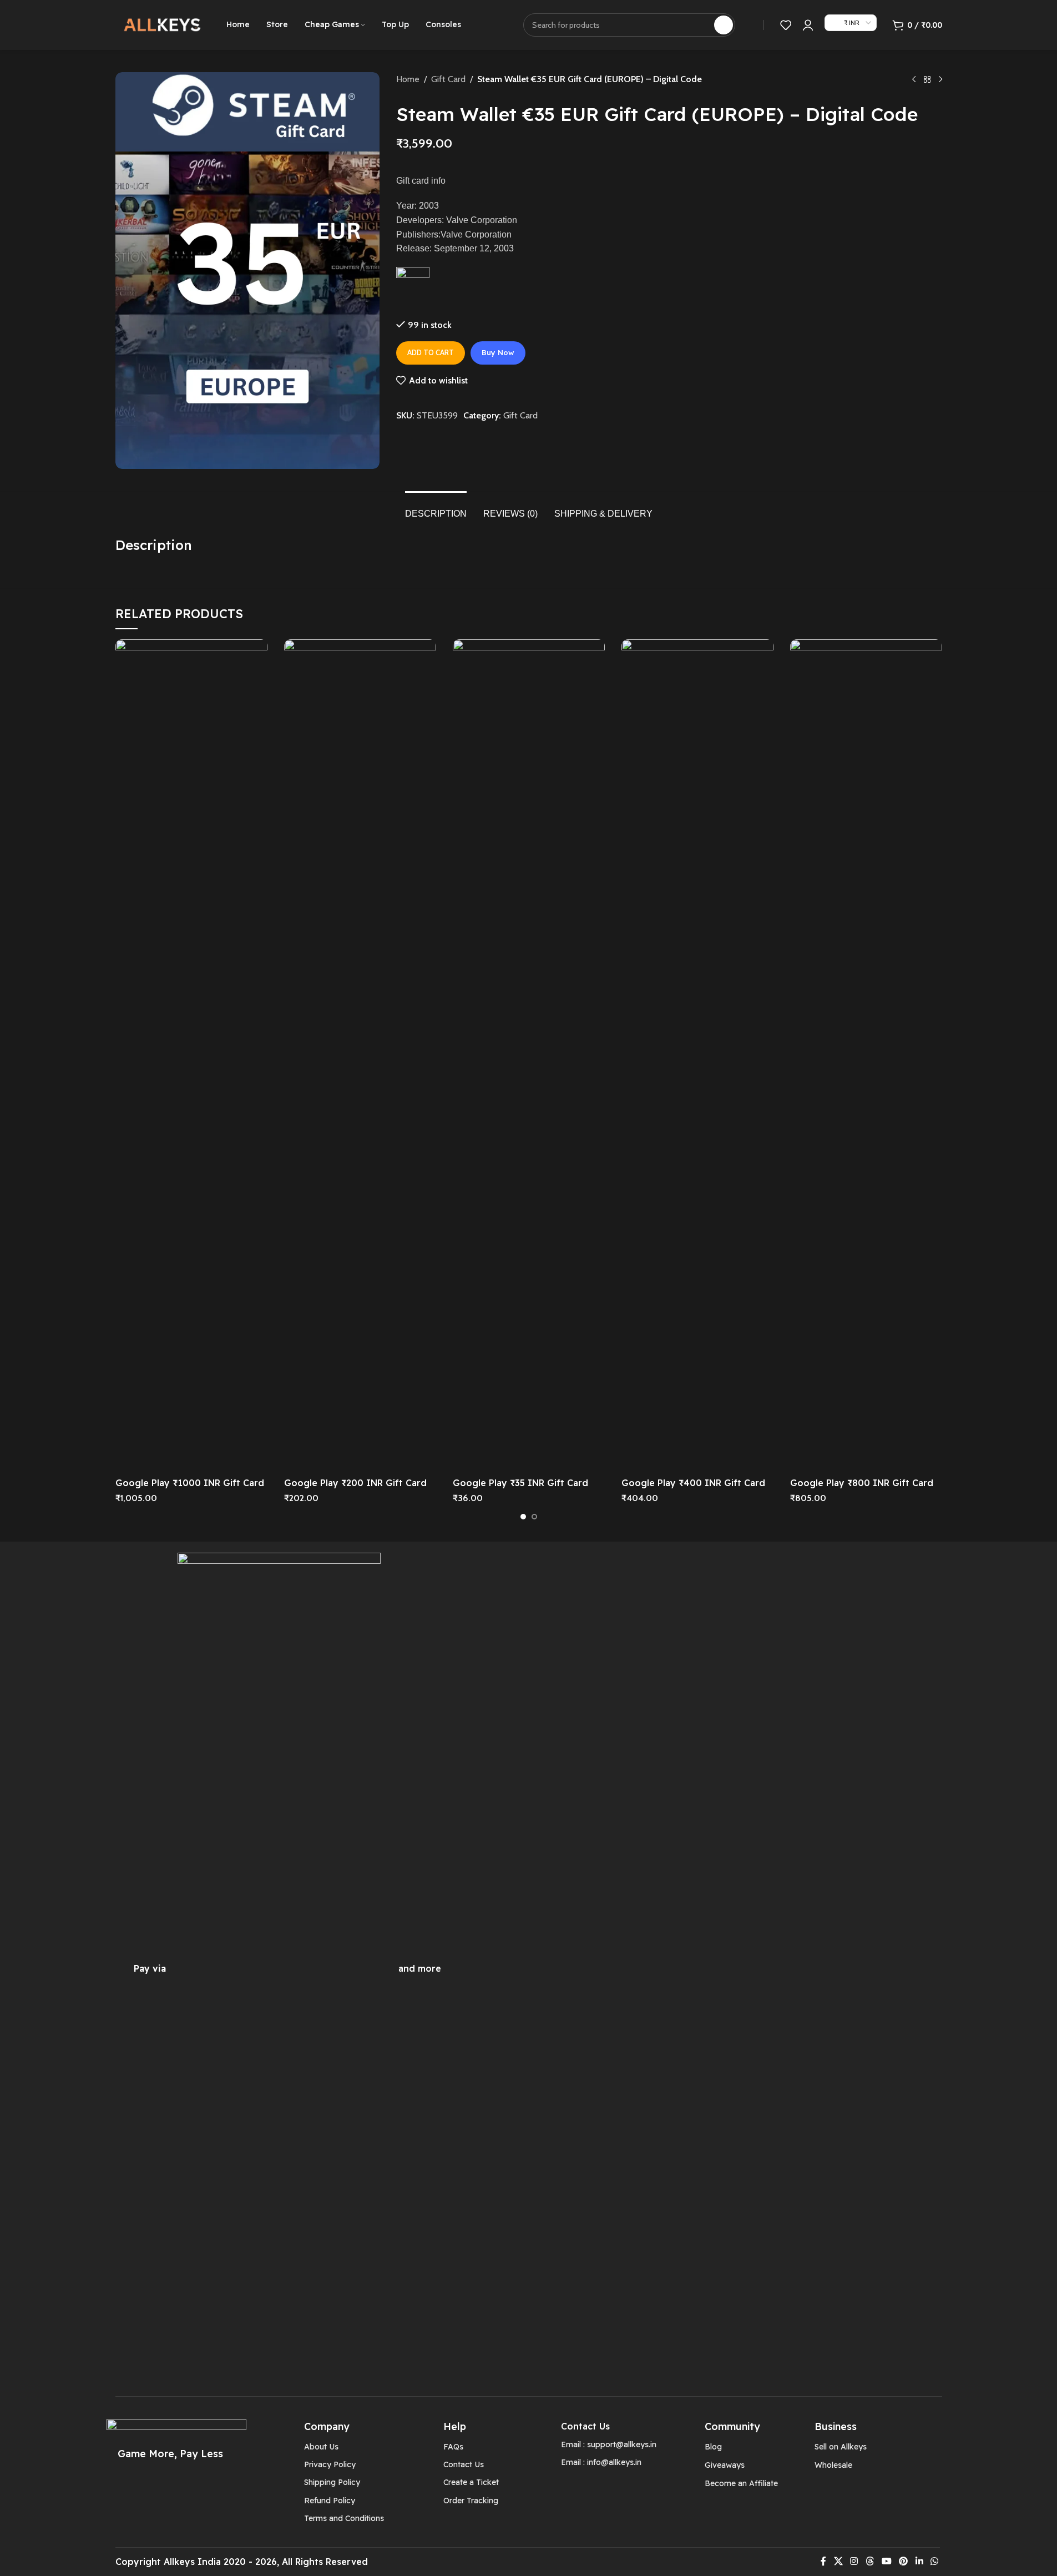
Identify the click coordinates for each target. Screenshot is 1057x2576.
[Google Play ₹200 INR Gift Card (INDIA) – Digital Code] (360, 1055)
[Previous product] (914, 80)
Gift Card (448, 79)
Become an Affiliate (741, 2483)
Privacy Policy (330, 2464)
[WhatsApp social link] (934, 2562)
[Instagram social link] (854, 2562)
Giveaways (725, 2465)
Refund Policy (330, 2501)
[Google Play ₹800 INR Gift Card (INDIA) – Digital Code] (866, 1055)
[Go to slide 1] (523, 1517)
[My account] (808, 25)
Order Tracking (471, 2501)
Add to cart (431, 352)
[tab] (436, 508)
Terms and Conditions (344, 2518)
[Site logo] (163, 24)
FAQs (453, 2447)
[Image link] (279, 1968)
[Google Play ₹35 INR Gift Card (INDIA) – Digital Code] (529, 1055)
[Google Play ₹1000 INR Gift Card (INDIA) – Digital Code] (191, 1055)
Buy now (498, 352)
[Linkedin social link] (919, 2562)
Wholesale (833, 2465)
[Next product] (940, 80)
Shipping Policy (332, 2482)
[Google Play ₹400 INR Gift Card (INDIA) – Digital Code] (697, 1055)
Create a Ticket (471, 2482)
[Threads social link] (870, 2562)
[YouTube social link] (886, 2562)
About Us (321, 2447)
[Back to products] (927, 80)
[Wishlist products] (786, 25)
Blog (713, 2447)
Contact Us (464, 2464)
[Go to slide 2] (534, 1517)
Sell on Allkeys (841, 2447)
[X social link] (838, 2562)
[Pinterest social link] (904, 2562)
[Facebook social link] (823, 2562)
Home (408, 79)
